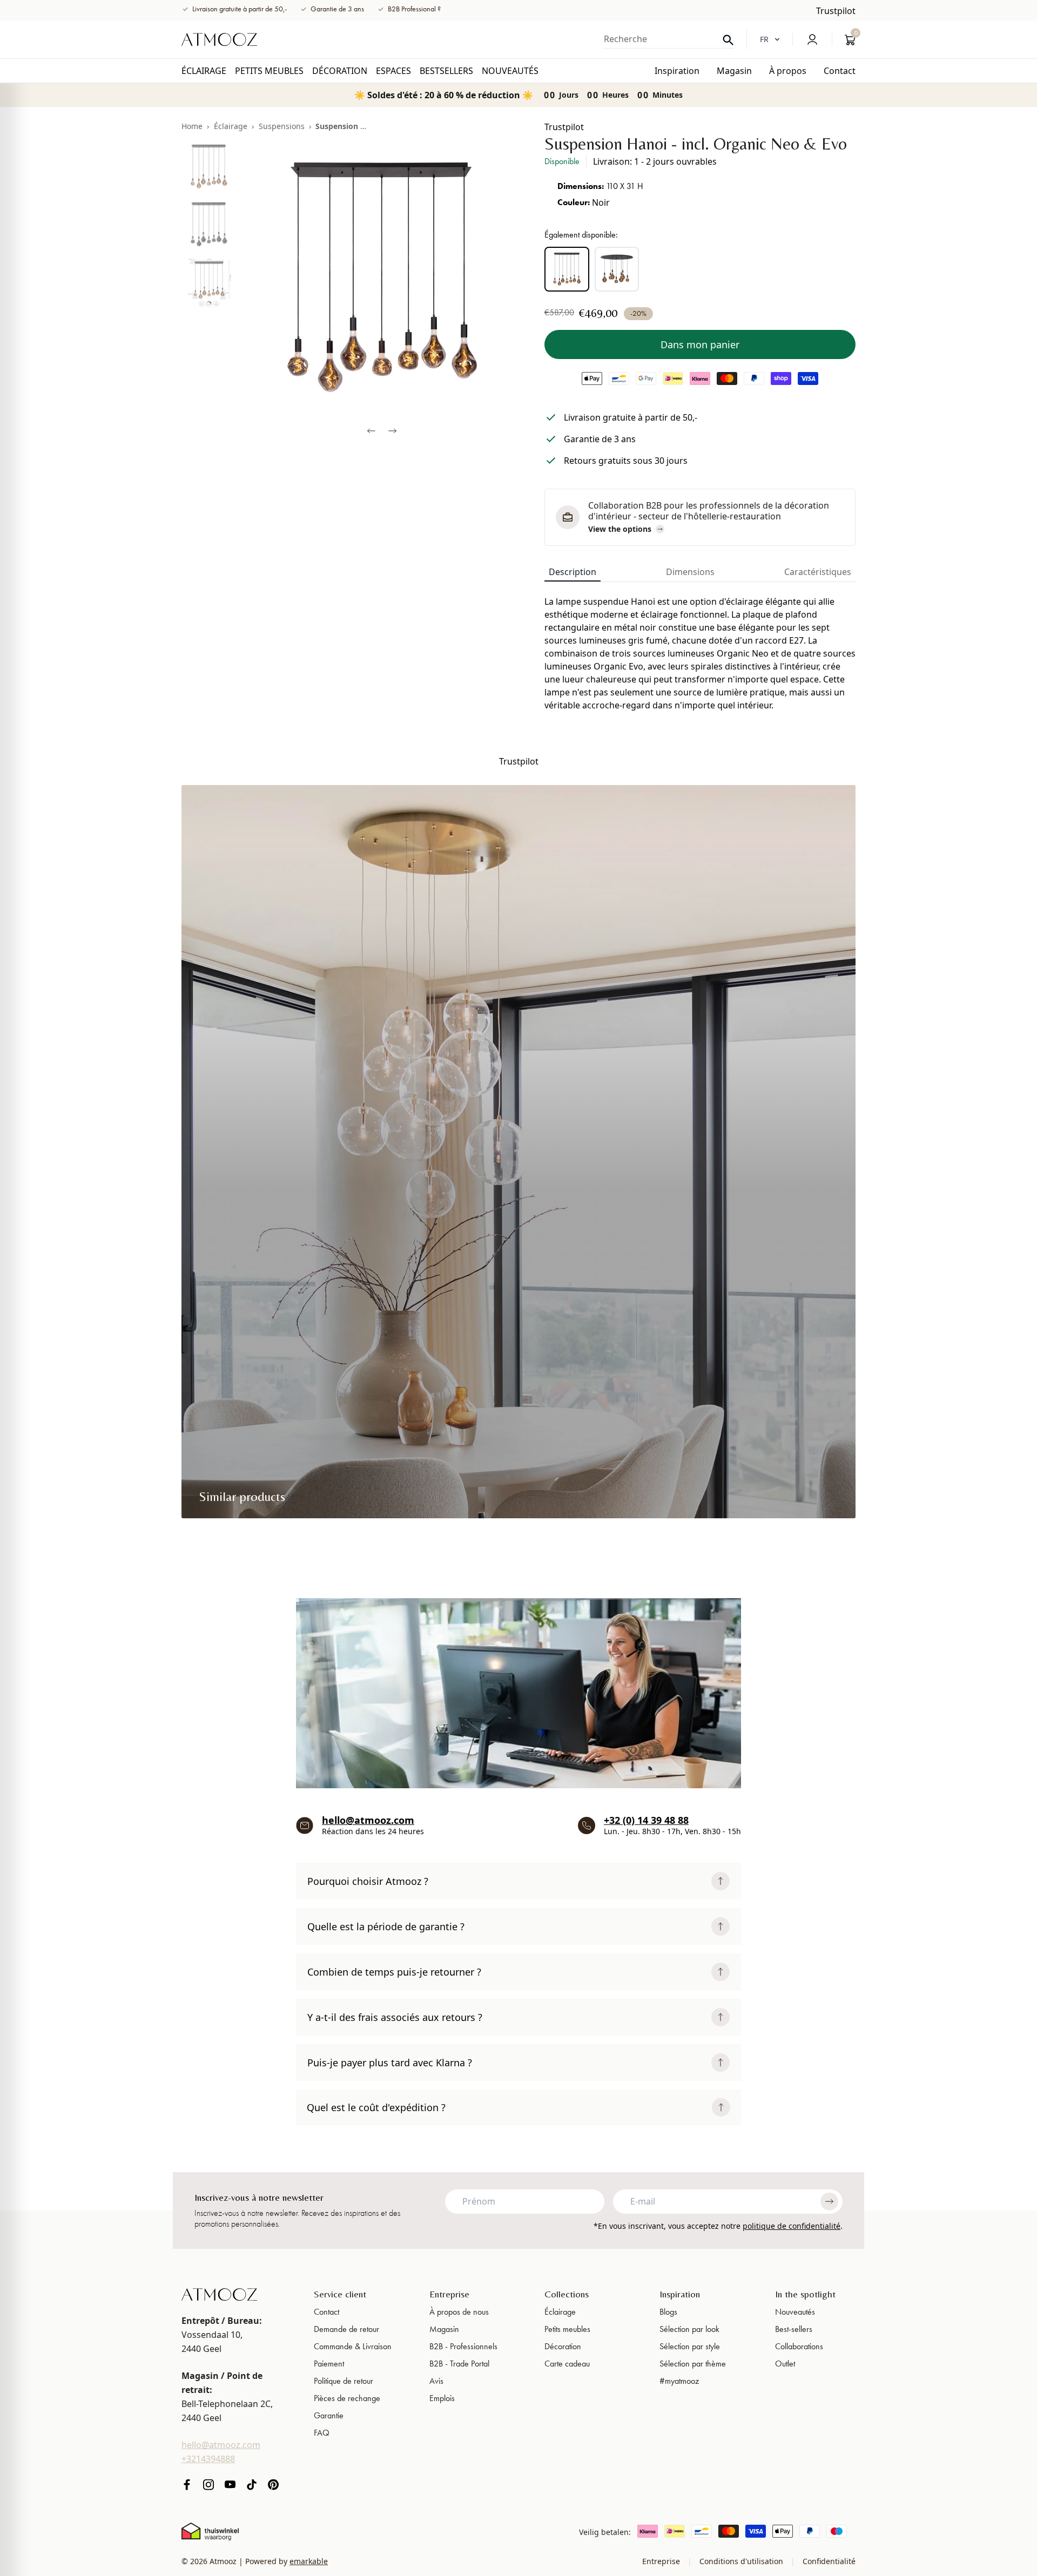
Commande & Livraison (353, 2346)
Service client (340, 2294)
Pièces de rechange (347, 2398)
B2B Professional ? (414, 9)
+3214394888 (208, 2459)
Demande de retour (346, 2329)
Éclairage (231, 126)
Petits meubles (567, 2329)
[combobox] (669, 39)
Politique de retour (344, 2381)
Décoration (563, 2346)
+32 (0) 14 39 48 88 (646, 1820)
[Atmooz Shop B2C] (219, 39)
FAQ (322, 2433)
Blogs (668, 2312)
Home (192, 126)
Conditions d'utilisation (741, 2561)
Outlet (785, 2364)
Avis (436, 2381)
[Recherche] (728, 40)
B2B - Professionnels (463, 2346)
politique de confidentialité (792, 2226)
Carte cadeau (567, 2364)
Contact (326, 2312)
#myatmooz (679, 2381)
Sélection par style (690, 2346)
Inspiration (680, 2294)
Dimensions (690, 572)
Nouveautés (795, 2312)
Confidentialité (828, 2561)
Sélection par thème (693, 2364)
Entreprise (449, 2294)
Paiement (329, 2364)
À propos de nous (459, 2312)
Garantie (329, 2415)
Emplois (442, 2398)
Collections (567, 2294)
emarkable (309, 2561)
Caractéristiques (818, 572)
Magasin (444, 2329)
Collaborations (799, 2346)
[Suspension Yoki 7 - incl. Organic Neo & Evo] (617, 269)
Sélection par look (689, 2329)
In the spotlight (805, 2294)
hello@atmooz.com (368, 1820)
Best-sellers (794, 2329)
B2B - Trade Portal (459, 2364)
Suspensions (282, 126)
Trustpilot (836, 11)
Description (573, 572)
